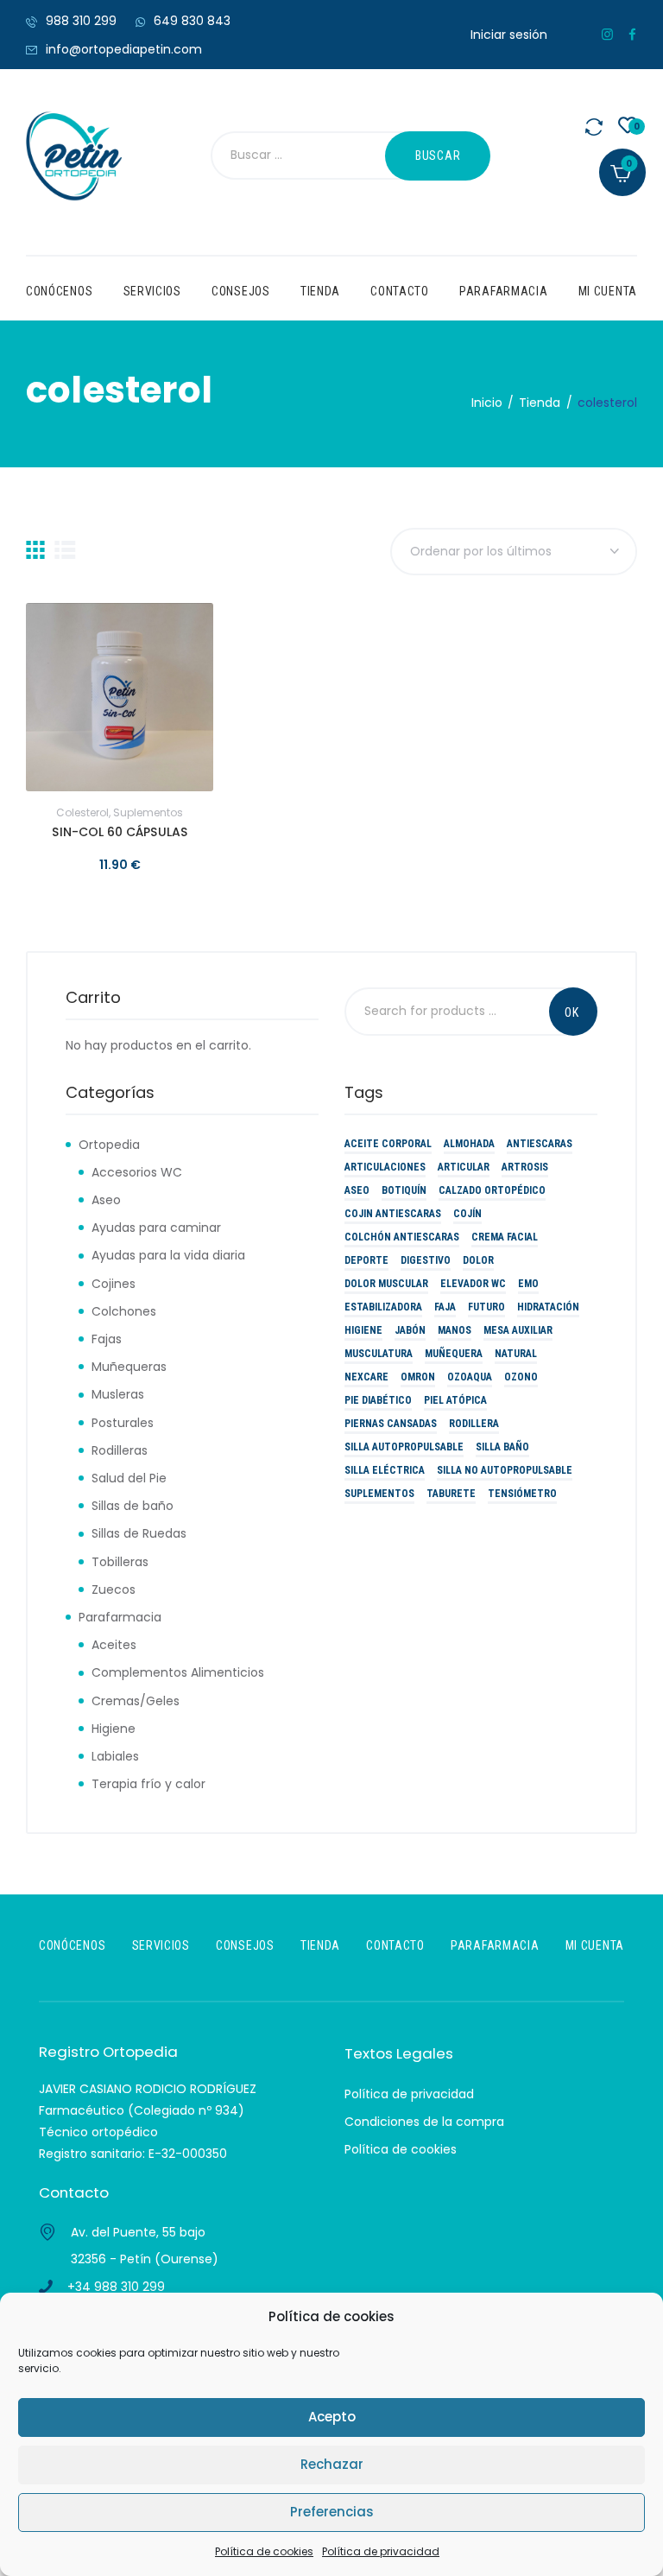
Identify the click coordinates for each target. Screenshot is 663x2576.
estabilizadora (383, 1307)
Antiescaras (540, 1144)
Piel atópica (455, 1400)
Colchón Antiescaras (402, 1237)
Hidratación (548, 1307)
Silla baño (502, 1447)
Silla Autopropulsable (404, 1447)
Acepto (332, 2417)
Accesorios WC (137, 1172)
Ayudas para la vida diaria (168, 1255)
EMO (528, 1284)
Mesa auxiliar (518, 1330)
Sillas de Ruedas (139, 1533)
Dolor (478, 1260)
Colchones (124, 1311)
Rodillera (474, 1424)
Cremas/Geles (136, 1701)
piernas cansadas (391, 1424)
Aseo (106, 1200)
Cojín (467, 1214)
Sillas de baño (133, 1506)
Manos (455, 1330)
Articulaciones (385, 1167)
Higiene (114, 1729)
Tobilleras (120, 1562)
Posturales (123, 1423)
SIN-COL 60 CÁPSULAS (119, 832)
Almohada (469, 1144)
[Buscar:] (319, 156)
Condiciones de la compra (424, 2122)
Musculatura (379, 1354)
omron (418, 1377)
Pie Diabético (378, 1400)
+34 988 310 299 (116, 2287)
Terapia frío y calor (148, 1784)
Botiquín (404, 1190)
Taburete (451, 1494)
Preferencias (332, 2512)
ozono (521, 1377)
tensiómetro (522, 1494)
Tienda (540, 403)
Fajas (107, 1339)
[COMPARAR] (164, 697)
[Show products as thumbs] (35, 550)
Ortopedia (109, 1145)
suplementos (148, 812)
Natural (516, 1354)
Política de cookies (264, 2551)
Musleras (118, 1394)
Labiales (115, 1756)
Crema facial (505, 1237)
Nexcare (366, 1377)
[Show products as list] (65, 550)
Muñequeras (129, 1367)
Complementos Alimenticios (178, 1672)
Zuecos (114, 1589)
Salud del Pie (129, 1478)
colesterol (82, 812)
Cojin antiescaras (393, 1214)
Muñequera (454, 1354)
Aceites (114, 1645)
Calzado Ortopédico (492, 1190)
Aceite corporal (388, 1144)
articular (464, 1167)
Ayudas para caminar (156, 1228)
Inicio (487, 403)
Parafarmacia (120, 1617)
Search (573, 1012)
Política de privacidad (381, 2551)
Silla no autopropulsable (505, 1470)
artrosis (525, 1167)
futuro (486, 1307)
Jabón (410, 1330)
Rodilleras (120, 1450)
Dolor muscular (386, 1284)
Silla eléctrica (385, 1470)
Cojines (114, 1284)
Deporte (366, 1260)
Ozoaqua (470, 1377)
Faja (445, 1307)
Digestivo (426, 1260)
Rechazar (332, 2464)
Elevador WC (473, 1284)
